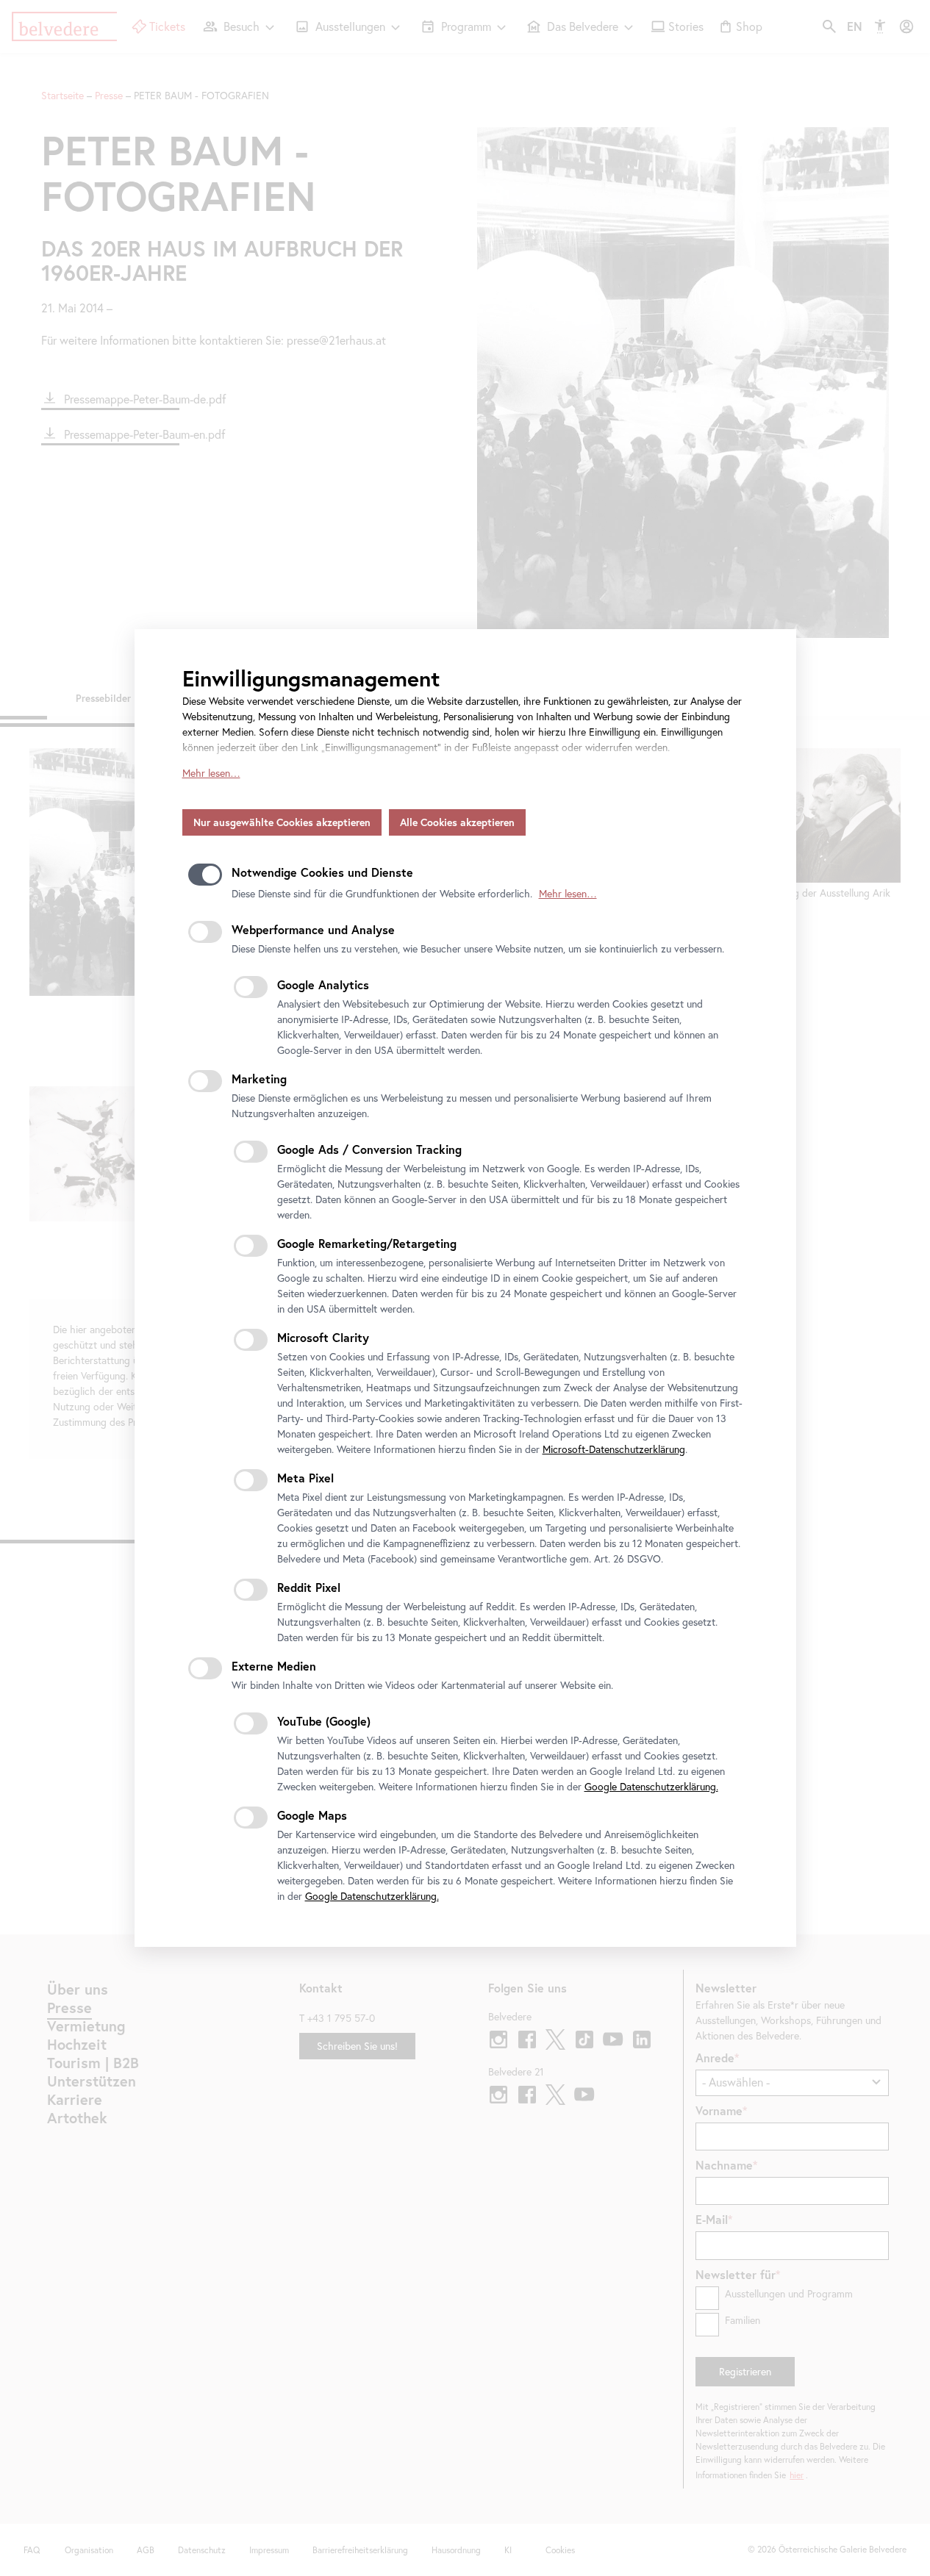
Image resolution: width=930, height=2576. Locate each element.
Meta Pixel (305, 1478)
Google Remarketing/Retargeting (367, 1243)
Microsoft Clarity (323, 1337)
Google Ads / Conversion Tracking (369, 1149)
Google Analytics (323, 984)
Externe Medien (274, 1666)
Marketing (259, 1079)
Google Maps (312, 1815)
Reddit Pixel (309, 1587)
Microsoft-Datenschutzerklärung (614, 1449)
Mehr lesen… (211, 773)
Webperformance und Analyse (313, 929)
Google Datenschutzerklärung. (651, 1787)
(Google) (324, 1721)
